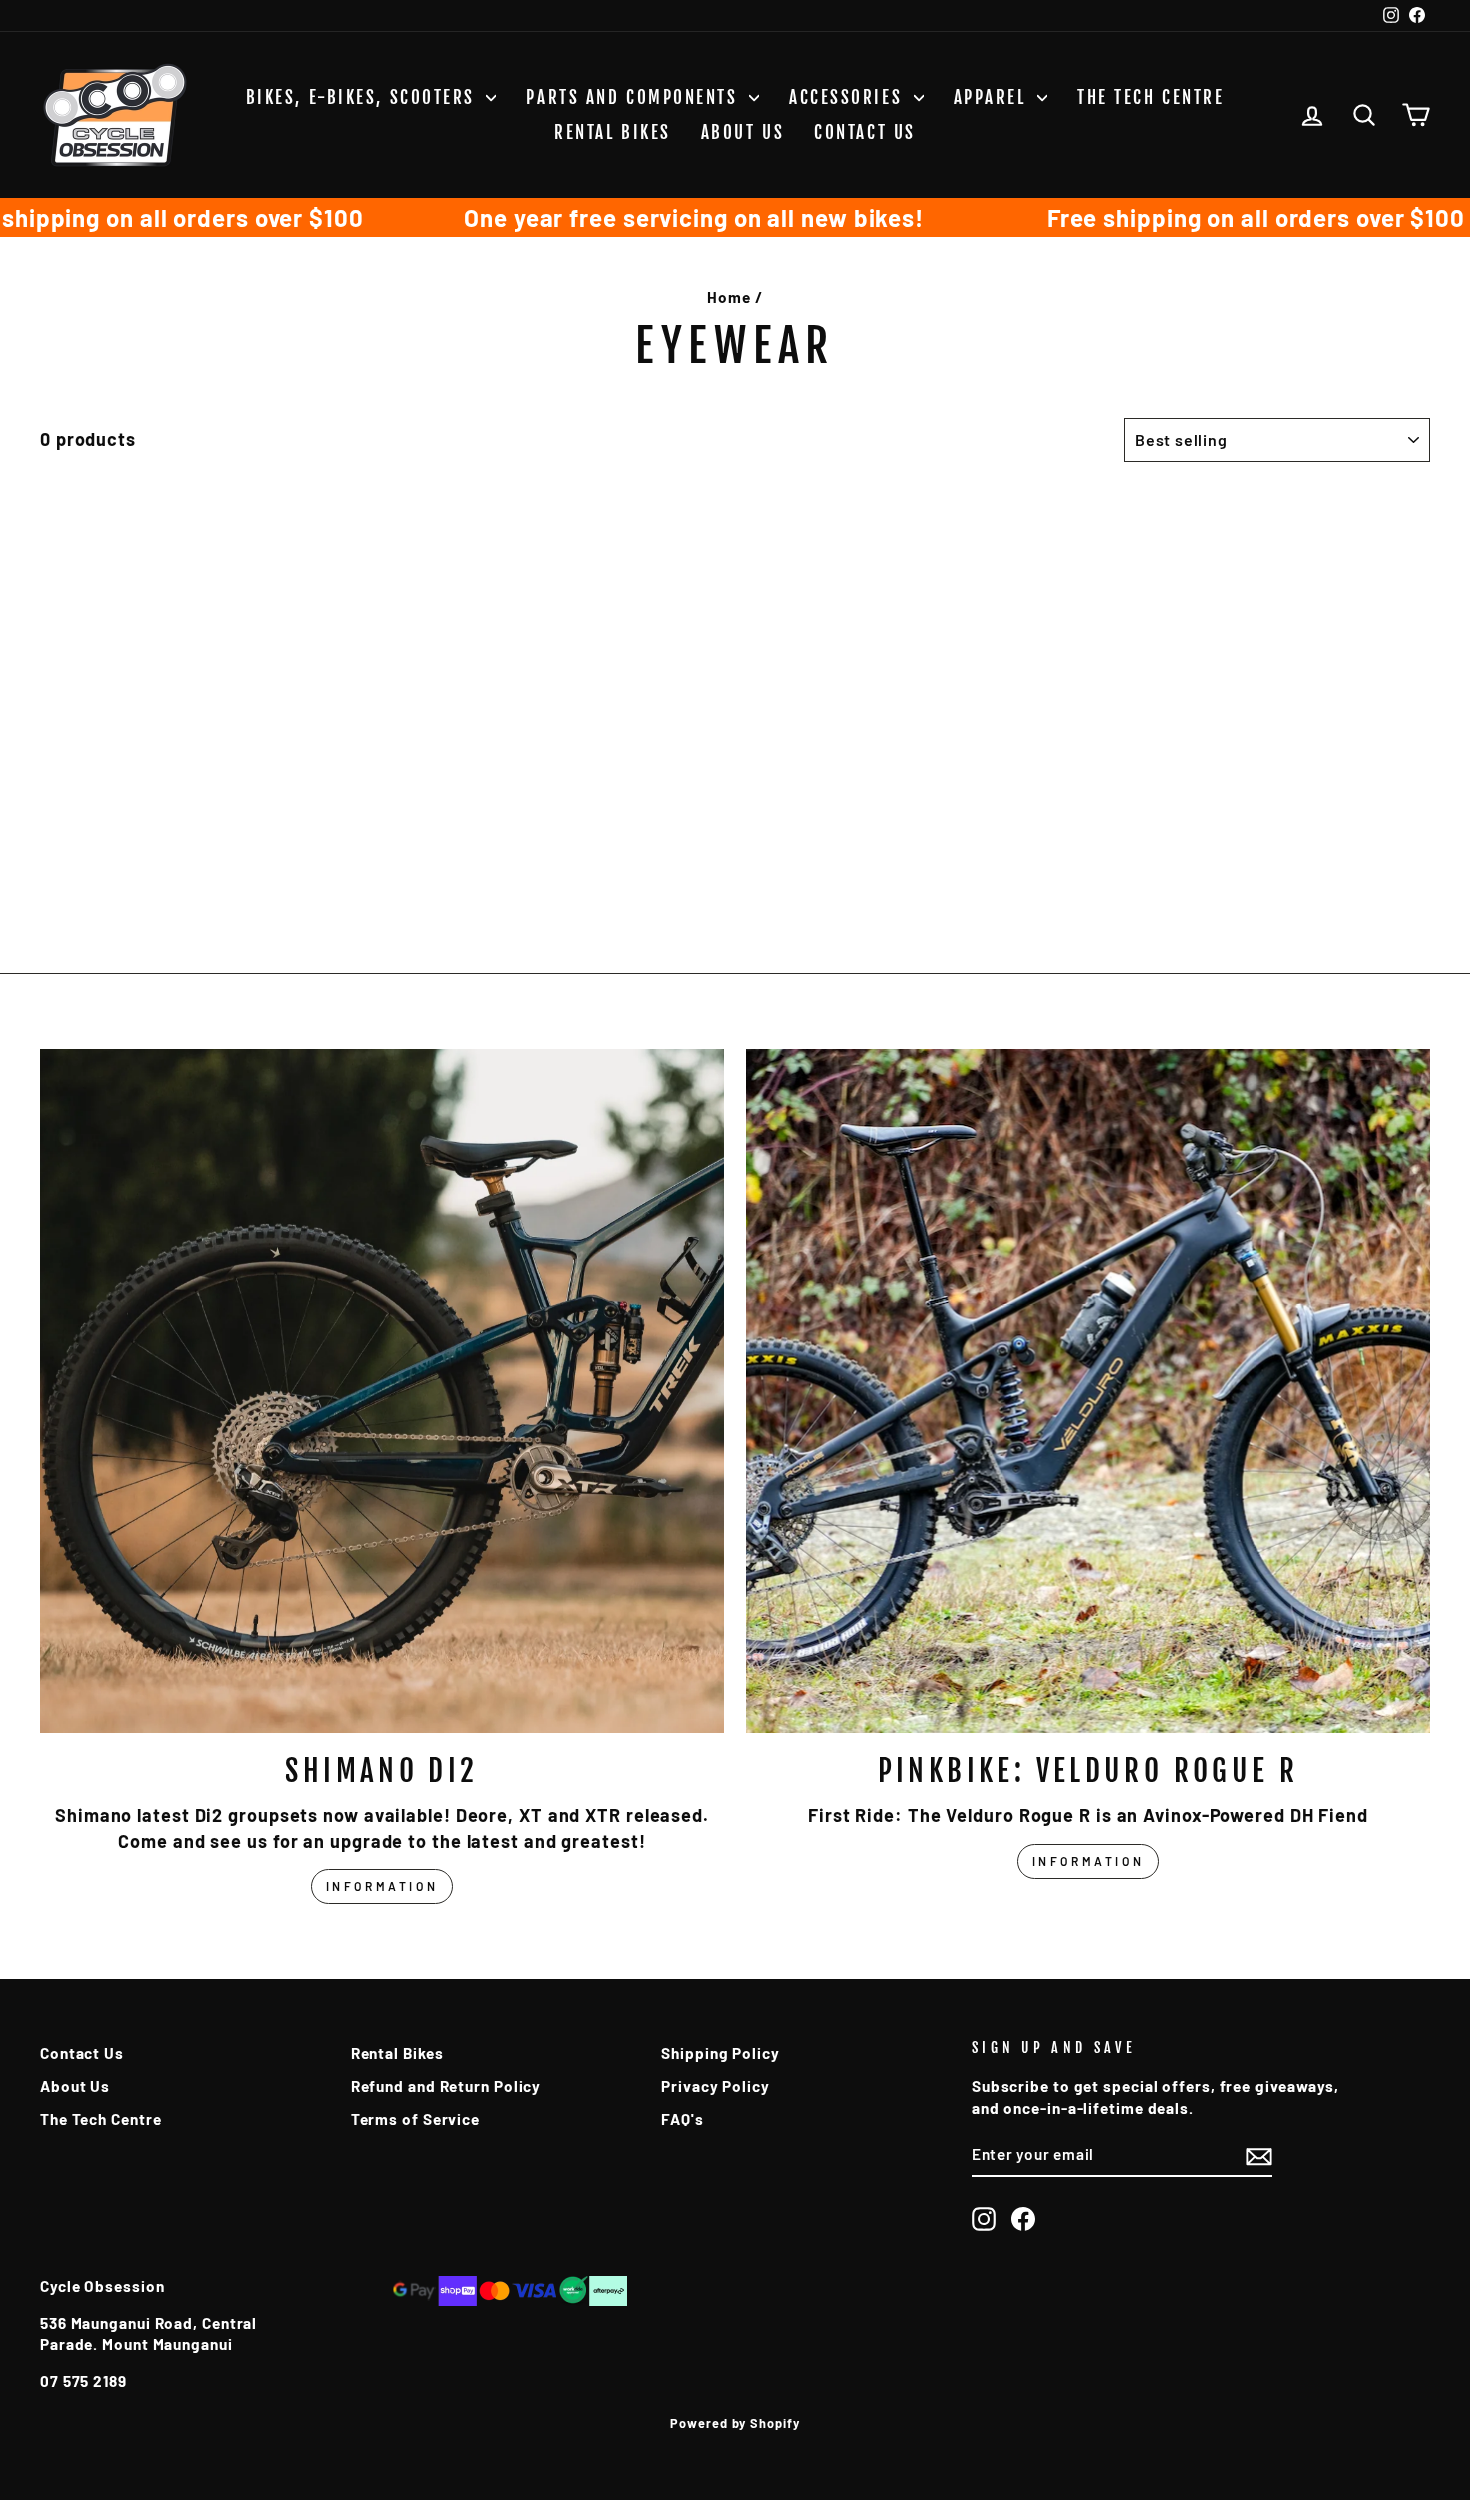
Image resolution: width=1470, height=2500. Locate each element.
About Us (742, 132)
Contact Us (865, 132)
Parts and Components (635, 97)
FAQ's (682, 2119)
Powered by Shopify (734, 2423)
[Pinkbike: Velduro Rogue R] (1088, 1391)
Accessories (849, 97)
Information (382, 1886)
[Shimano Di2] (382, 1391)
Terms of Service (415, 2119)
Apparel (993, 97)
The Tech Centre (1150, 97)
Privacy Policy (715, 2086)
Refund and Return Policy (446, 2086)
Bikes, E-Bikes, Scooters (364, 97)
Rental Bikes (612, 132)
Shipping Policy (720, 2053)
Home (729, 297)
